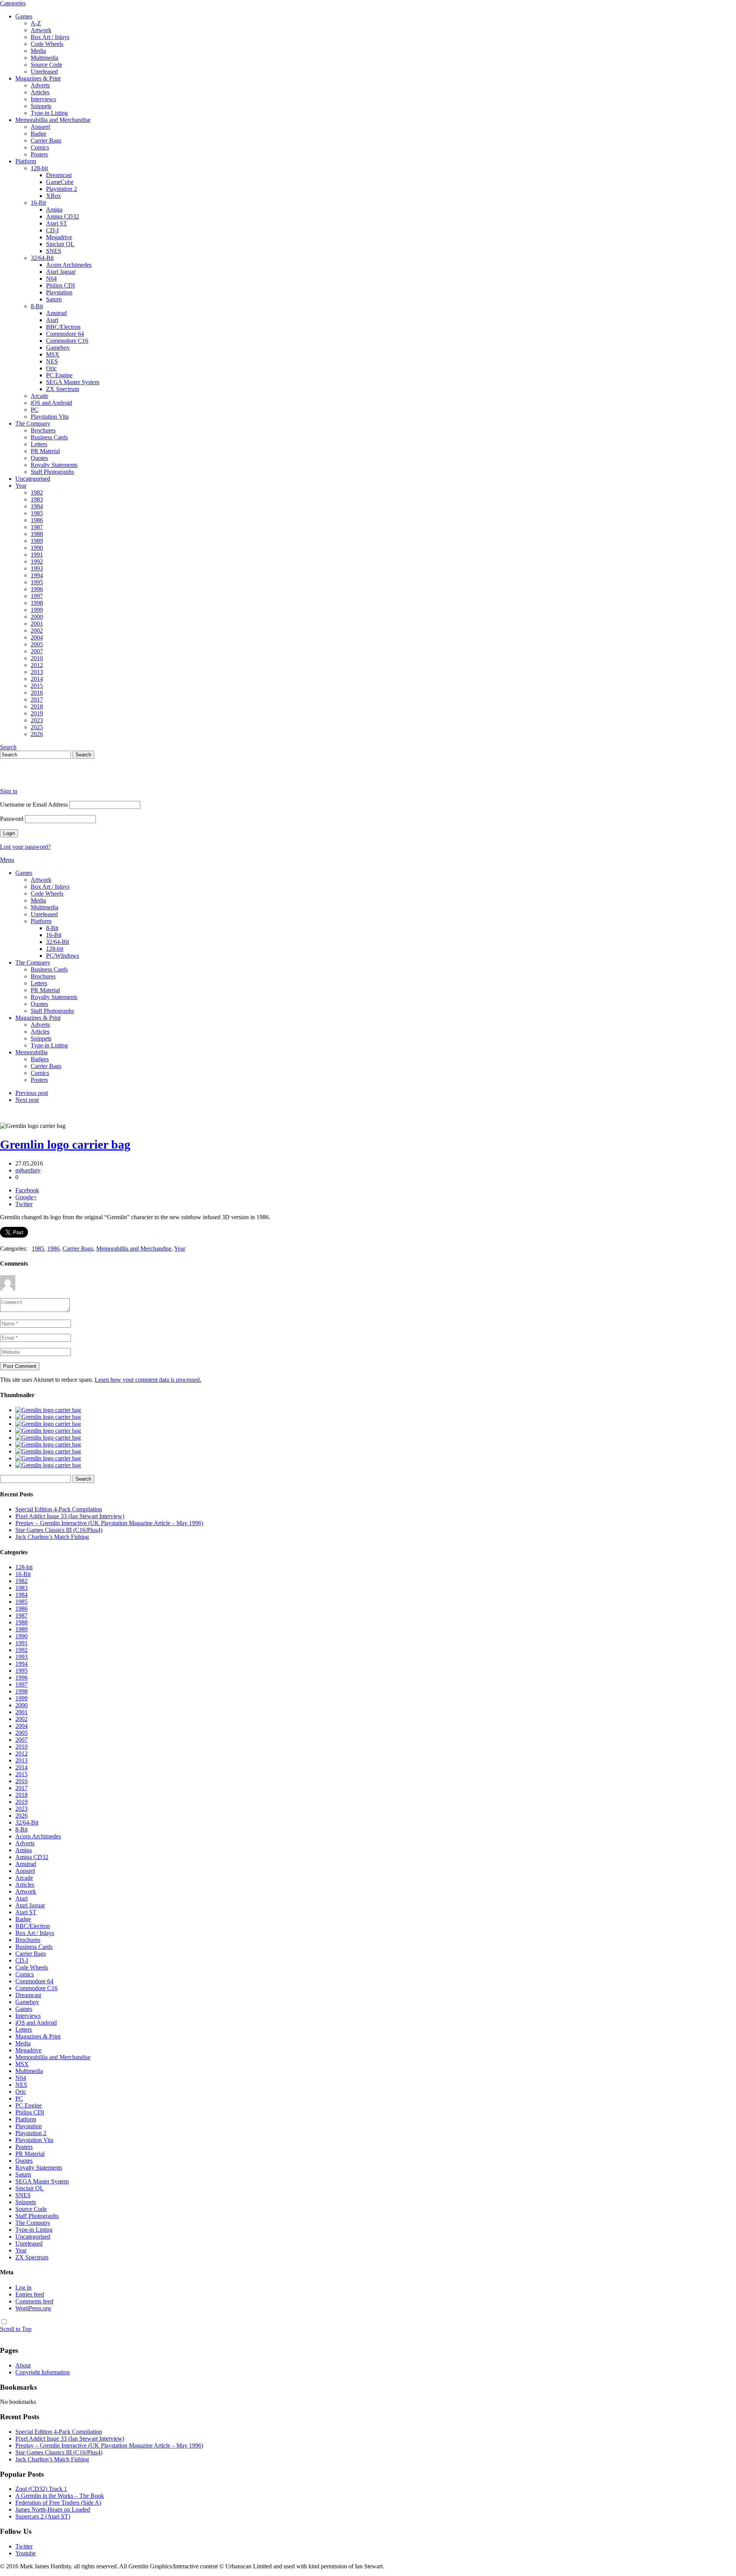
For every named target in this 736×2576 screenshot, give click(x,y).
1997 (37, 596)
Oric (51, 368)
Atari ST (57, 223)
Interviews (43, 99)
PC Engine (59, 375)
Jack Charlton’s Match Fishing (52, 1537)
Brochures (43, 430)
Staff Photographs (52, 472)
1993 (37, 568)
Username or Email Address (34, 805)
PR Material (45, 451)
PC (34, 410)
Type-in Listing (49, 113)
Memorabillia (31, 1052)
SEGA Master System (73, 382)
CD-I (52, 230)
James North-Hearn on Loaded (53, 2509)
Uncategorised (33, 479)
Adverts (40, 85)
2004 (37, 637)
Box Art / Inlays (50, 37)
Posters (39, 154)
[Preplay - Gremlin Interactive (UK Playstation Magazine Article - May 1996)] (48, 1424)
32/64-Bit (42, 258)
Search (8, 747)
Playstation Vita (50, 417)
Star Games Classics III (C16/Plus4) (59, 1530)
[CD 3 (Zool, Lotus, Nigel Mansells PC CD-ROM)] (48, 1451)
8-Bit (37, 306)
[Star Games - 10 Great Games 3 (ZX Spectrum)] (48, 1444)
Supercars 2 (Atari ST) (43, 2516)
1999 (37, 610)
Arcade (39, 396)
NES (52, 361)
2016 (37, 693)
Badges (40, 1059)
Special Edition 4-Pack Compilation (59, 1509)
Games (24, 16)
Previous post (32, 1093)
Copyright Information (43, 2372)
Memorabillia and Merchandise (53, 120)
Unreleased (44, 72)
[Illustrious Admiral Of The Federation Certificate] (48, 1465)
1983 (37, 499)
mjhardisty (28, 1170)
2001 (37, 624)
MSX (53, 354)
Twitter (24, 1204)
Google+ (26, 1197)
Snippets (41, 106)
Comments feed (34, 2301)
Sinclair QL (60, 244)
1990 (37, 548)
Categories (13, 3)
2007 (37, 651)
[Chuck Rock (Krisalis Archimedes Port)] (48, 1458)
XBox (53, 196)
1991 (37, 555)
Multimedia (44, 58)
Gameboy (58, 348)
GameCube (60, 182)
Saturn (54, 299)
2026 (37, 734)
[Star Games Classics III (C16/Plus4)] (48, 1431)
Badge (39, 134)
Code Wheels (47, 44)
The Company (33, 423)
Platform (26, 161)
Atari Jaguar (61, 272)
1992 (37, 561)
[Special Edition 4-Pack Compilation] (48, 1410)
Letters (39, 444)
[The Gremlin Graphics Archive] (29, 778)
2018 (37, 706)
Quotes (39, 458)
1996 (37, 589)
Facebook (27, 1190)
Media (38, 51)
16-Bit (38, 203)
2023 (37, 720)
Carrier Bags (46, 141)
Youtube (25, 2553)
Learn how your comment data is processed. (148, 1380)
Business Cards (49, 437)
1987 (37, 527)
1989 (37, 541)
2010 (37, 658)
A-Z (36, 23)
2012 (37, 665)
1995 (37, 582)
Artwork (41, 30)
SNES (54, 251)
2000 (37, 617)
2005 (37, 644)
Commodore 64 (65, 334)
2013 (37, 672)
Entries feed (30, 2294)
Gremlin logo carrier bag (65, 1144)
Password (12, 819)
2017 (37, 699)
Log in (23, 2287)
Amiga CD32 (62, 216)
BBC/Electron (63, 327)
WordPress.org (33, 2308)
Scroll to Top (16, 2329)
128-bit (39, 168)
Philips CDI (60, 285)
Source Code (46, 65)
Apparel (40, 127)
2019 (37, 713)
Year (21, 486)
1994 (37, 575)
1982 (37, 492)
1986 (37, 520)
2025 (37, 727)
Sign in (9, 791)
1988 (37, 534)
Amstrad (56, 313)
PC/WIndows (62, 956)
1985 (37, 513)
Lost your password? (25, 847)
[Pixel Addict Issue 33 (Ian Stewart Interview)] (48, 1417)
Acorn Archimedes (69, 265)
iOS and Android (51, 403)
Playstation (59, 292)
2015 (37, 686)
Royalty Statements (54, 465)
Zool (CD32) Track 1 (41, 2489)
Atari (52, 320)
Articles (40, 92)
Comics (40, 147)
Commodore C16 (67, 341)
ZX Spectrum (62, 389)
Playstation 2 (62, 189)
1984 (37, 506)
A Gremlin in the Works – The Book (60, 2496)
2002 (37, 630)
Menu (7, 860)
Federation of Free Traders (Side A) (58, 2503)
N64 (51, 279)
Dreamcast (59, 175)
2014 (37, 679)
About (23, 2365)
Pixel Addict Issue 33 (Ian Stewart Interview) (70, 1516)
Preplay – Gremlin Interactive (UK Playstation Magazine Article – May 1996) (109, 1523)
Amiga (54, 210)
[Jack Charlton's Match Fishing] (48, 1438)
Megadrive (59, 237)
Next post (27, 1100)
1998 (37, 603)
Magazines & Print (38, 78)
